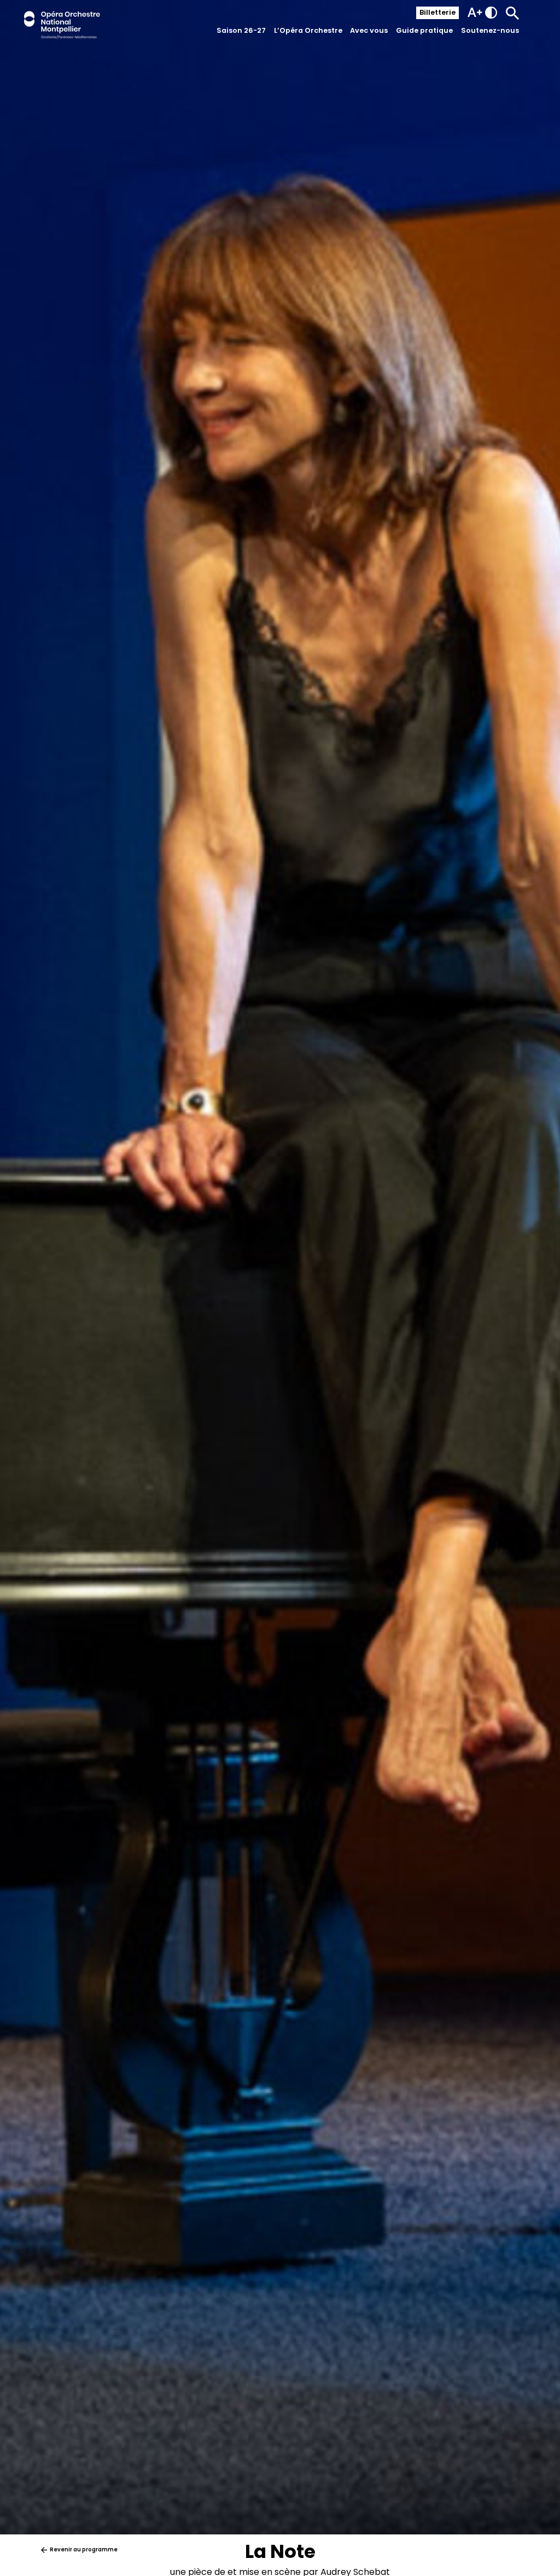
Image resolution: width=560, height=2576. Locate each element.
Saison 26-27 (241, 30)
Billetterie (437, 12)
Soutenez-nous (490, 30)
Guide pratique (424, 30)
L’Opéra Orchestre (308, 30)
